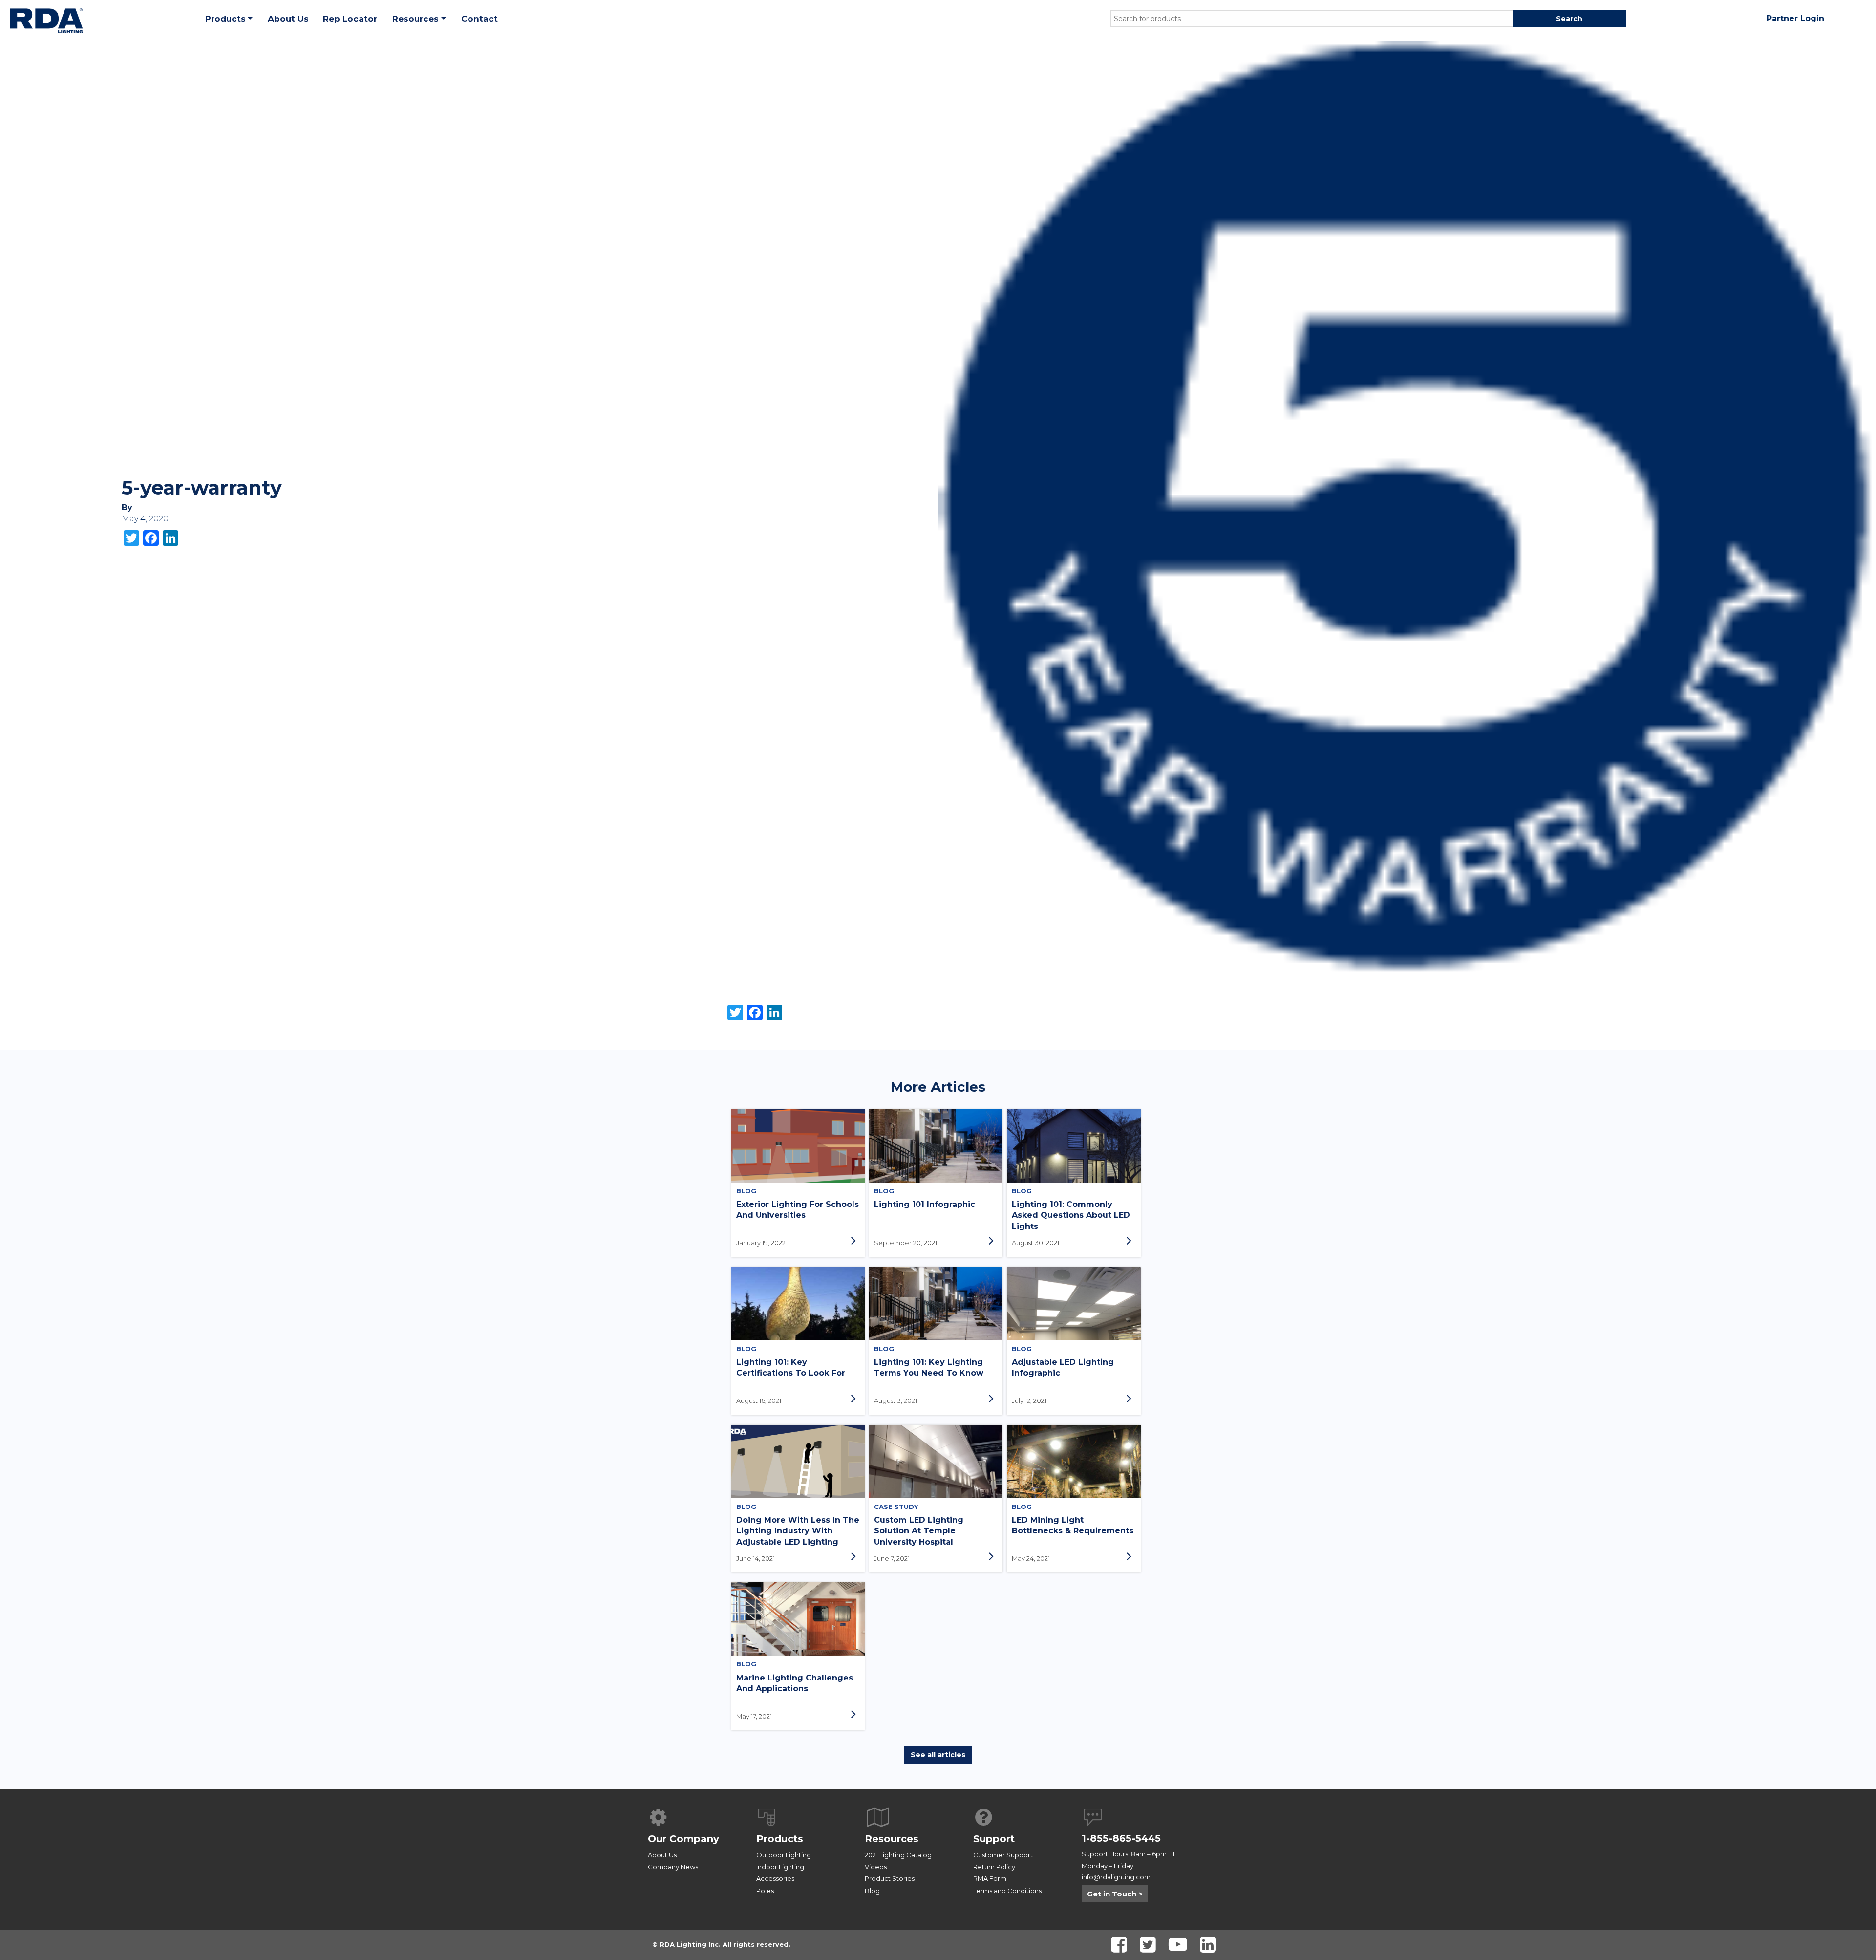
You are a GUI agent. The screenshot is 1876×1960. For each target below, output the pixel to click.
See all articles (938, 1755)
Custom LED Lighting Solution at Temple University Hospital (919, 1531)
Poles (765, 1891)
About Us (662, 1855)
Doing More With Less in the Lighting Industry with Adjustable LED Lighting (798, 1531)
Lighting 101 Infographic (925, 1204)
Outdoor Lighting (784, 1855)
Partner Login (1795, 18)
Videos (876, 1867)
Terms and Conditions (1007, 1891)
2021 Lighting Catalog (898, 1855)
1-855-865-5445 (1121, 1838)
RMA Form (990, 1878)
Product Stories (890, 1878)
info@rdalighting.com (1116, 1877)
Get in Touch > (1115, 1894)
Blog (872, 1891)
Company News (673, 1867)
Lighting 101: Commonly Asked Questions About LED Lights (1071, 1215)
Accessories (775, 1878)
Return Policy (994, 1867)
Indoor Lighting (780, 1867)
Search (1569, 19)
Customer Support (1003, 1855)
